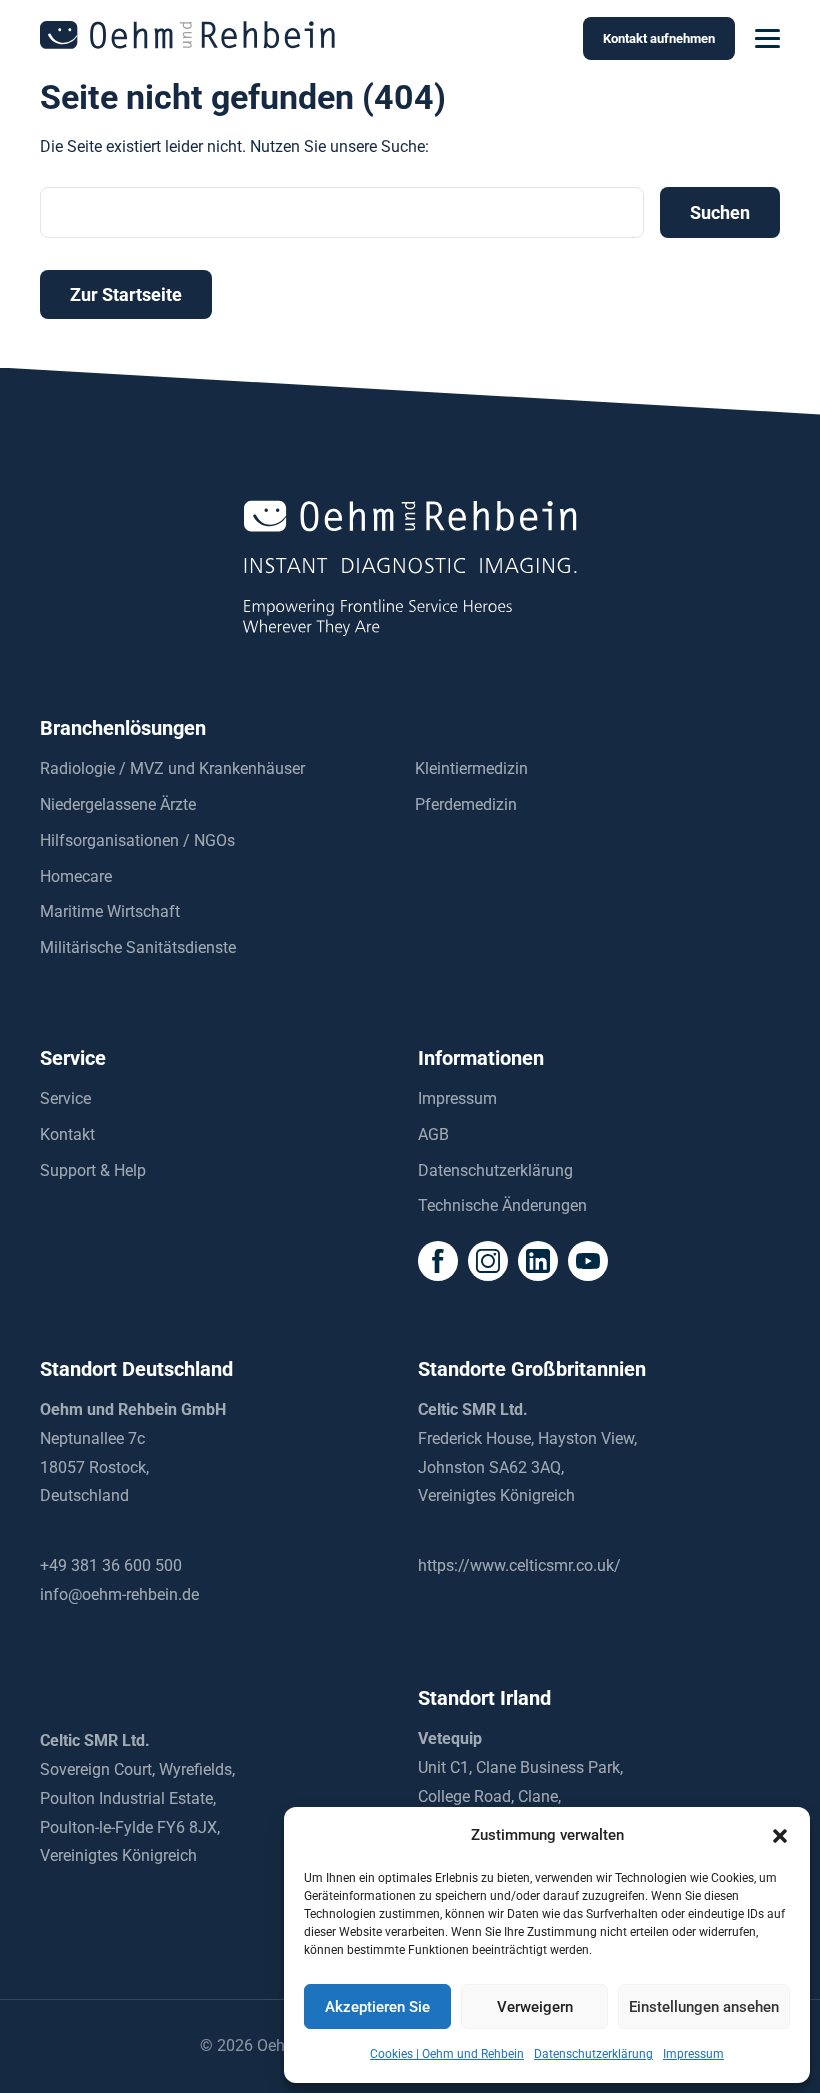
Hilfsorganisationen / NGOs (137, 840)
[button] (780, 1836)
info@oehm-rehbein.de (119, 1594)
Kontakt (67, 1134)
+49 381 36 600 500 (111, 1565)
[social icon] (438, 1261)
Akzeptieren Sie (377, 2007)
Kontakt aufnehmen (659, 38)
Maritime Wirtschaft (110, 911)
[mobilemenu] (767, 39)
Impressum (693, 2054)
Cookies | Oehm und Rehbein (447, 2054)
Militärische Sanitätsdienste (138, 947)
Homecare (76, 876)
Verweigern (535, 2007)
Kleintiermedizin (471, 768)
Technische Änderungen (502, 1205)
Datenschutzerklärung (593, 2054)
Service (65, 1098)
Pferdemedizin (466, 804)
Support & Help (93, 1170)
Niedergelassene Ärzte (118, 804)
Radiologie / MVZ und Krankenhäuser (172, 768)
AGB (433, 1134)
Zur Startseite (126, 294)
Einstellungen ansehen (704, 2007)
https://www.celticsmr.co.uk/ (519, 1565)
